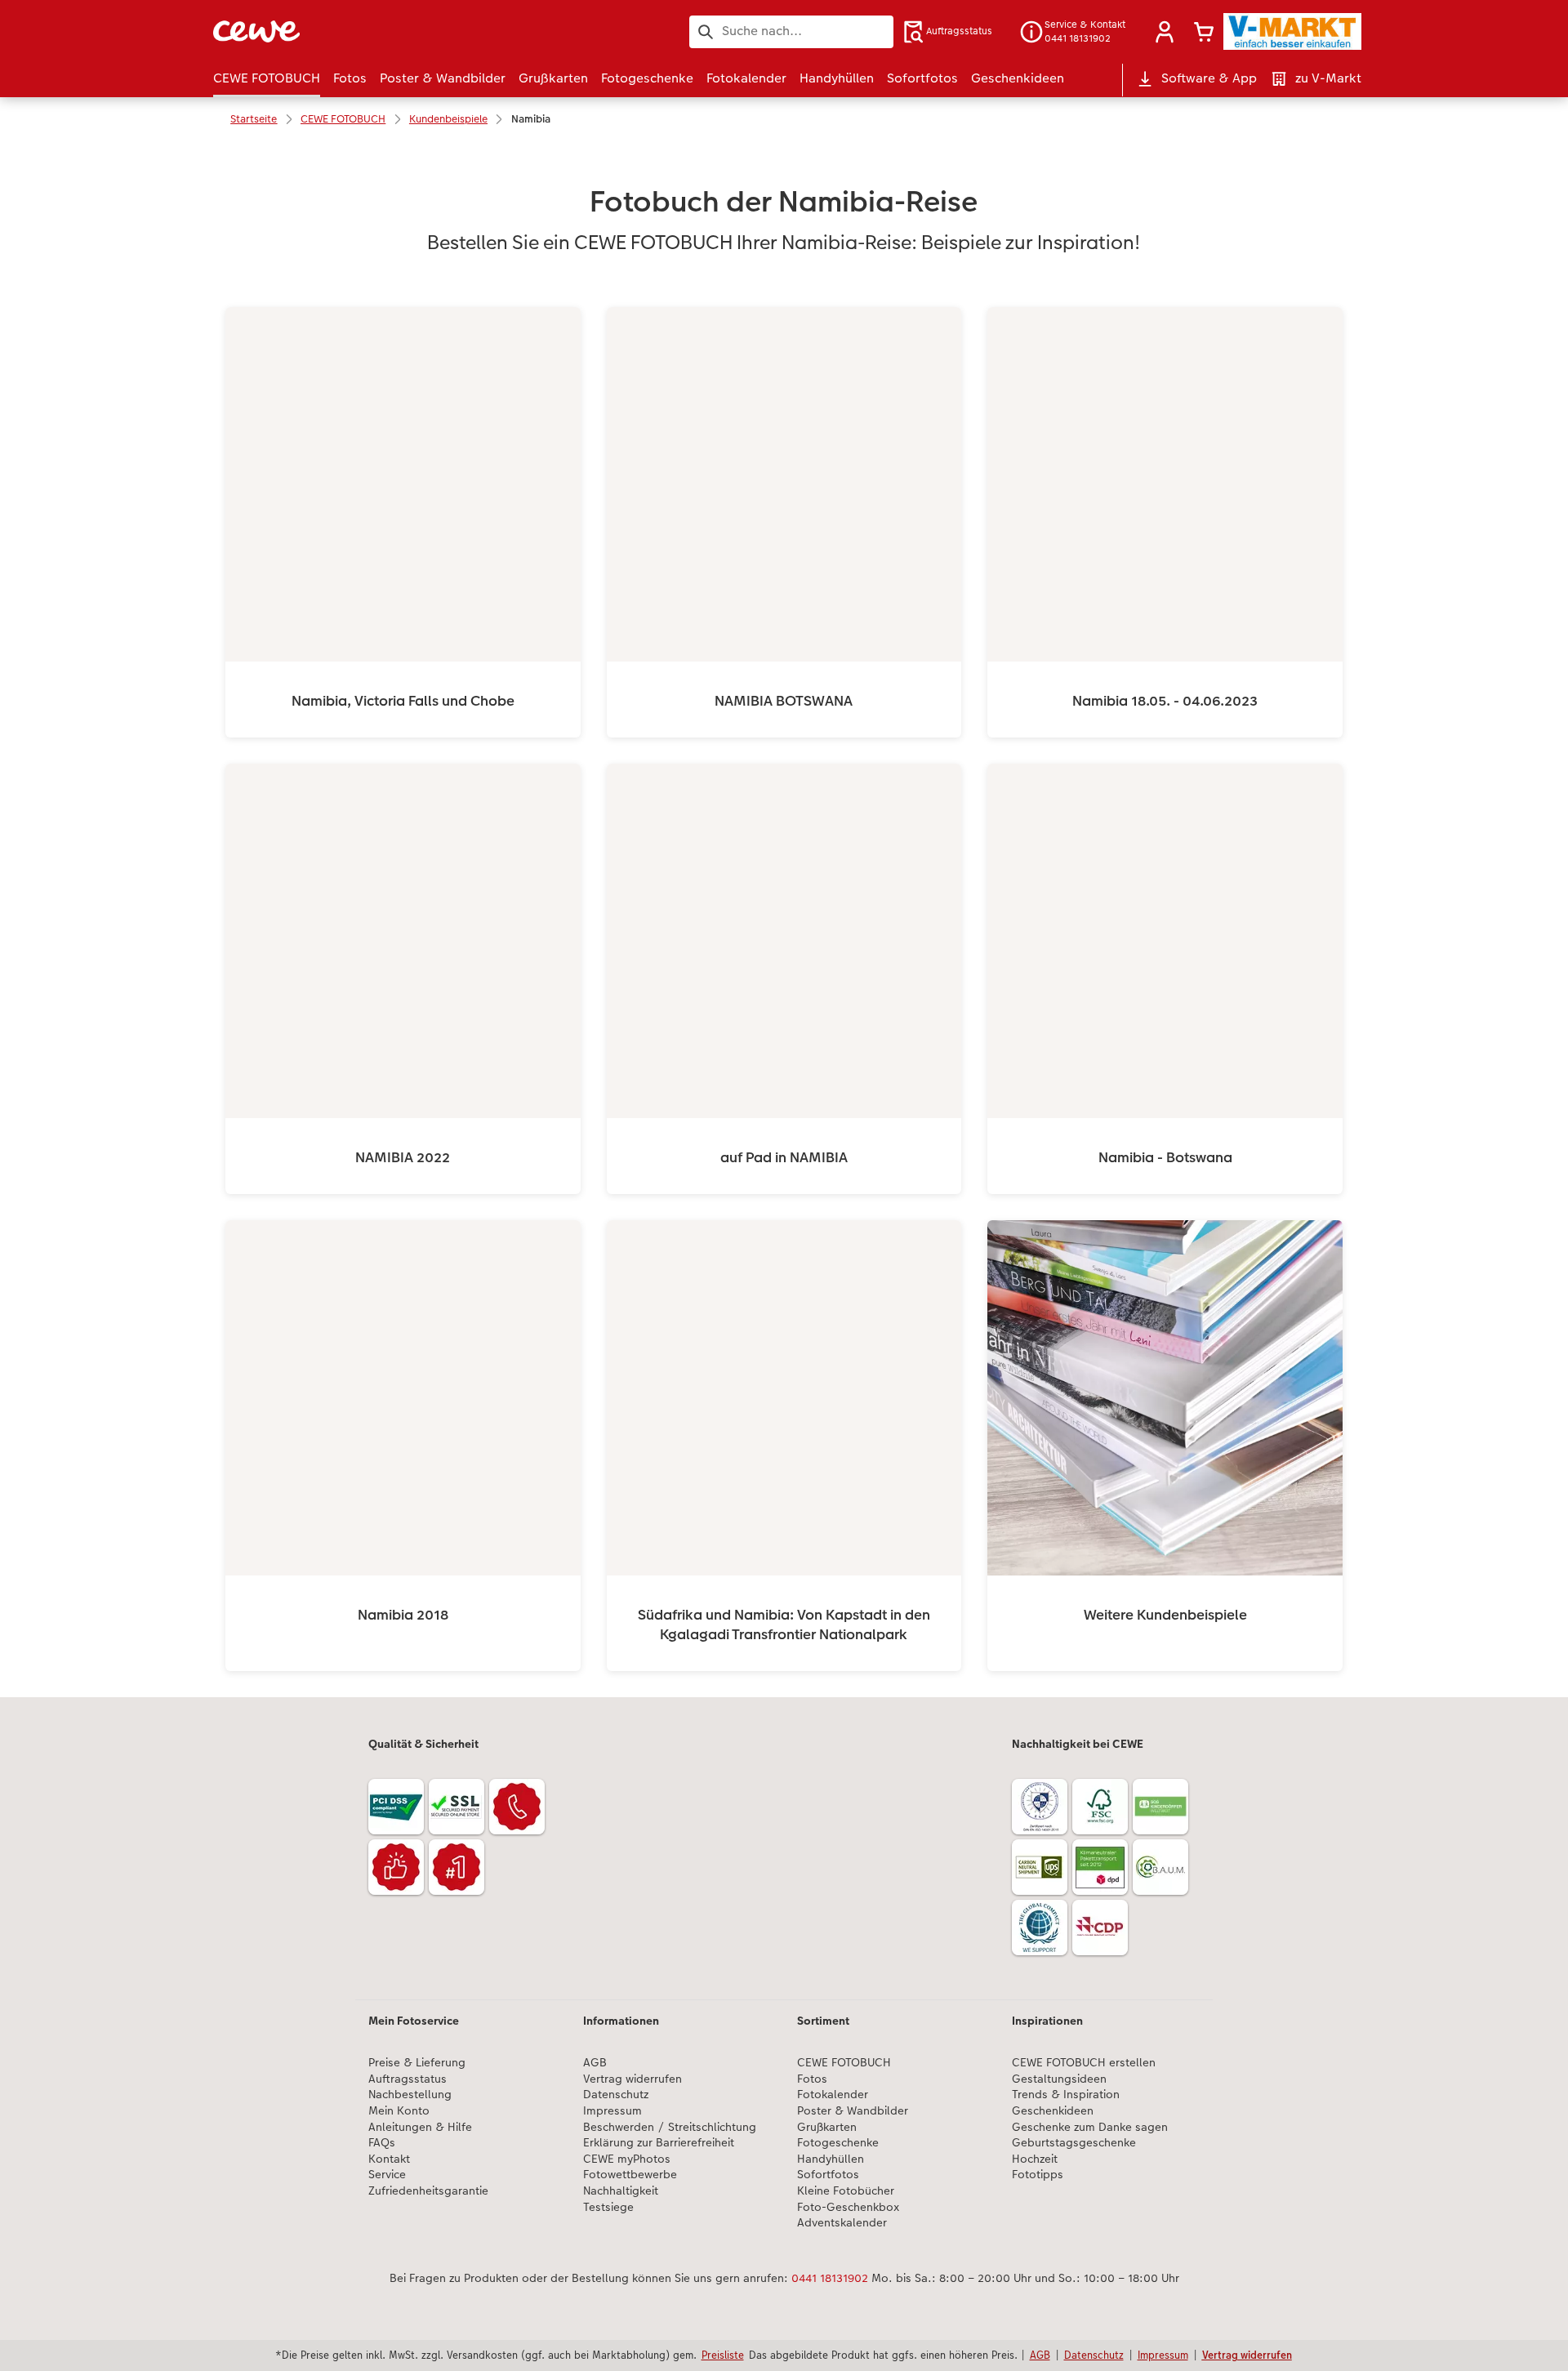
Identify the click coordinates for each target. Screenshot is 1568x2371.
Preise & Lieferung (417, 2063)
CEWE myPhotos (627, 2159)
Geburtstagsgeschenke (1074, 2143)
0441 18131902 (830, 2278)
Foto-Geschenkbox (848, 2207)
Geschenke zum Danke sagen (1090, 2127)
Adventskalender (842, 2223)
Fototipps (1038, 2175)
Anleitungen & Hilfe (420, 2127)
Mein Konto (399, 2111)
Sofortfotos (828, 2175)
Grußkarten (827, 2127)
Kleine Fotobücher (846, 2191)
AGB (595, 2063)
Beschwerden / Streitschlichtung (670, 2127)
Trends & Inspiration (1066, 2095)
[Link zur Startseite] (373, 31)
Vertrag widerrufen (633, 2079)
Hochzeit (1035, 2159)
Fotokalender (833, 2095)
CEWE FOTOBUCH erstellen (1084, 2063)
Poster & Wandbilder (853, 2111)
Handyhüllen (831, 2159)
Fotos (812, 2079)
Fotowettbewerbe (630, 2175)
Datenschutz (616, 2095)
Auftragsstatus (408, 2079)
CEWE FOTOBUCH (844, 2063)
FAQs (382, 2143)
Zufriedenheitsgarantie (428, 2191)
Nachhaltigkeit (621, 2191)
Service (387, 2175)
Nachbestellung (410, 2095)
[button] (1165, 32)
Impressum (612, 2111)
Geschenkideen (1053, 2111)
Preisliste (723, 2355)
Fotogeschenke (838, 2143)
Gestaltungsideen (1059, 2079)
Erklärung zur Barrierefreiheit (659, 2143)
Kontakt (389, 2159)
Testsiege (608, 2207)
